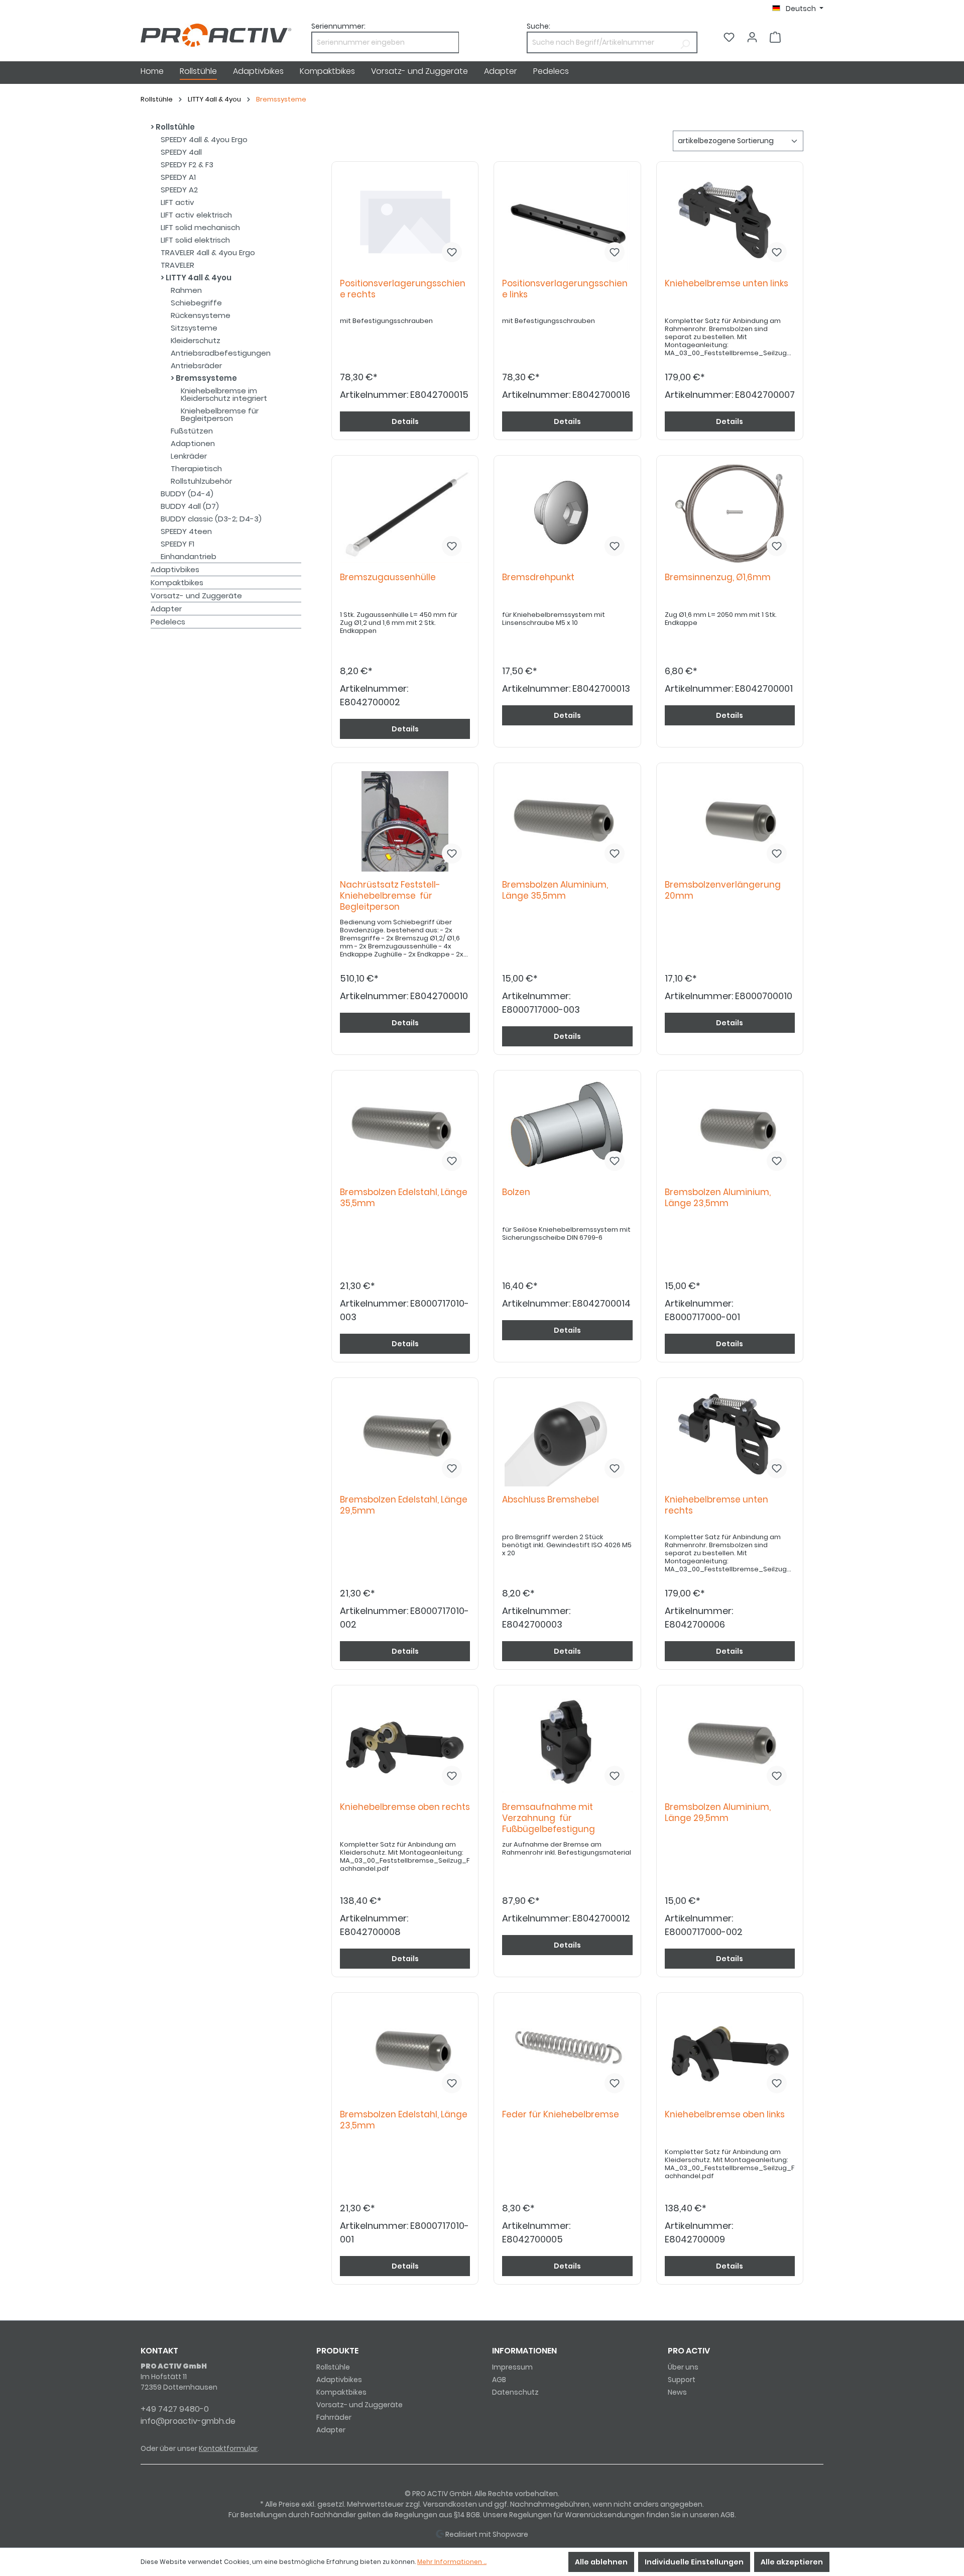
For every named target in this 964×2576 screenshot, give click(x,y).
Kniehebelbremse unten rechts (716, 1505)
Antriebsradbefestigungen (221, 353)
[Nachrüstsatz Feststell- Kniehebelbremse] (405, 821)
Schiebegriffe (196, 303)
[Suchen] (685, 42)
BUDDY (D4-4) (187, 494)
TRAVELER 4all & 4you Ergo (208, 252)
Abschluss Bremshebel (553, 1500)
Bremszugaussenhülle (390, 577)
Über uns (683, 2367)
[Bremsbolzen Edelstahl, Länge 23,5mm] (405, 2051)
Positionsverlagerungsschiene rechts (403, 289)
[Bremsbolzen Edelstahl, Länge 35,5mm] (405, 1129)
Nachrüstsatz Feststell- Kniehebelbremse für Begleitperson (390, 896)
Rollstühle (174, 127)
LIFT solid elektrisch (195, 240)
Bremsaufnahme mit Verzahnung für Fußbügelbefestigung (549, 1818)
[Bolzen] (567, 1129)
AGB (499, 2380)
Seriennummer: (338, 26)
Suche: (538, 26)
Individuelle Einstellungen (694, 2562)
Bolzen (518, 1192)
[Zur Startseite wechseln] (216, 35)
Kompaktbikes (177, 582)
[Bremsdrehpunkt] (567, 514)
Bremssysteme (206, 378)
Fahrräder (334, 2417)
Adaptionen (193, 443)
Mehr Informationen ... (452, 2562)
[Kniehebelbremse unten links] (730, 220)
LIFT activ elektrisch (196, 215)
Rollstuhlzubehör (201, 481)
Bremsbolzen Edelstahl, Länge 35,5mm (404, 1198)
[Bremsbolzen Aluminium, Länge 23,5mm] (730, 1129)
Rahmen (186, 290)
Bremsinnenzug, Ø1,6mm (720, 577)
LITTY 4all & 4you (198, 278)
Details (405, 421)
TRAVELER (177, 265)
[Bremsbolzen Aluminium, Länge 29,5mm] (730, 1744)
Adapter (166, 609)
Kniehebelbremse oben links (727, 2115)
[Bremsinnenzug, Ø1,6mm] (730, 514)
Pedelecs (168, 622)
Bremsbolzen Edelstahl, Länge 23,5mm (404, 2120)
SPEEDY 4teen (186, 531)
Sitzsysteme (194, 328)
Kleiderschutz (196, 340)
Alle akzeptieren (792, 2562)
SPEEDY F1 (177, 544)
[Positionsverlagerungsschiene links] (567, 220)
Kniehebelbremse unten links (729, 284)
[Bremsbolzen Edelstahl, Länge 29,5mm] (405, 1436)
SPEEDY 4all (181, 152)
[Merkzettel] (729, 37)
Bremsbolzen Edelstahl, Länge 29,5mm (404, 1505)
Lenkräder (189, 456)
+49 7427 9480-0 (175, 2409)
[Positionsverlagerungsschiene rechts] (405, 220)
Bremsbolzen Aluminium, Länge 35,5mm (555, 890)
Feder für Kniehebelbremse (563, 2115)
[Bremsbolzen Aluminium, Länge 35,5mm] (567, 821)
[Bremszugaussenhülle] (405, 514)
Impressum (512, 2367)
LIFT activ (177, 202)
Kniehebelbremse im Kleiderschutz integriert (224, 394)
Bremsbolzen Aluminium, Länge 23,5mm (718, 1198)
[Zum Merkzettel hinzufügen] (452, 252)
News (677, 2392)
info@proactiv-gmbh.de (188, 2421)
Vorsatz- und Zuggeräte (196, 596)
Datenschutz (515, 2392)
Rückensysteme (201, 315)
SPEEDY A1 (178, 177)
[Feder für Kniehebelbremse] (567, 2051)
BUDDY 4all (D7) (190, 506)
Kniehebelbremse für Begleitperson (220, 414)
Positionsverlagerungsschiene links (565, 289)
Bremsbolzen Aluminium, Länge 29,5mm (718, 1813)
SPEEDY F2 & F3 (187, 165)
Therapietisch (196, 468)
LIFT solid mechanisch (200, 227)
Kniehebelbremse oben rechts (405, 1813)
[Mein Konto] (752, 37)
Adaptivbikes (175, 569)
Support (682, 2380)
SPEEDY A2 (179, 190)
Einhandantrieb (189, 556)
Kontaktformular (228, 2448)
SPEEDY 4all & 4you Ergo (204, 139)
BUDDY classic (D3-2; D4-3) (211, 519)
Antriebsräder (196, 365)
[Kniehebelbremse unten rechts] (730, 1436)
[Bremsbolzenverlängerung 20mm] (730, 821)
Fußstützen (192, 431)
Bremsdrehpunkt (540, 577)
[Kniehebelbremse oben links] (730, 2051)
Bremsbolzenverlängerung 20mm (723, 890)
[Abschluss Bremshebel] (567, 1436)
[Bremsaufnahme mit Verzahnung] (567, 1744)
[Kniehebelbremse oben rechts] (405, 1744)
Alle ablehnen (601, 2562)
